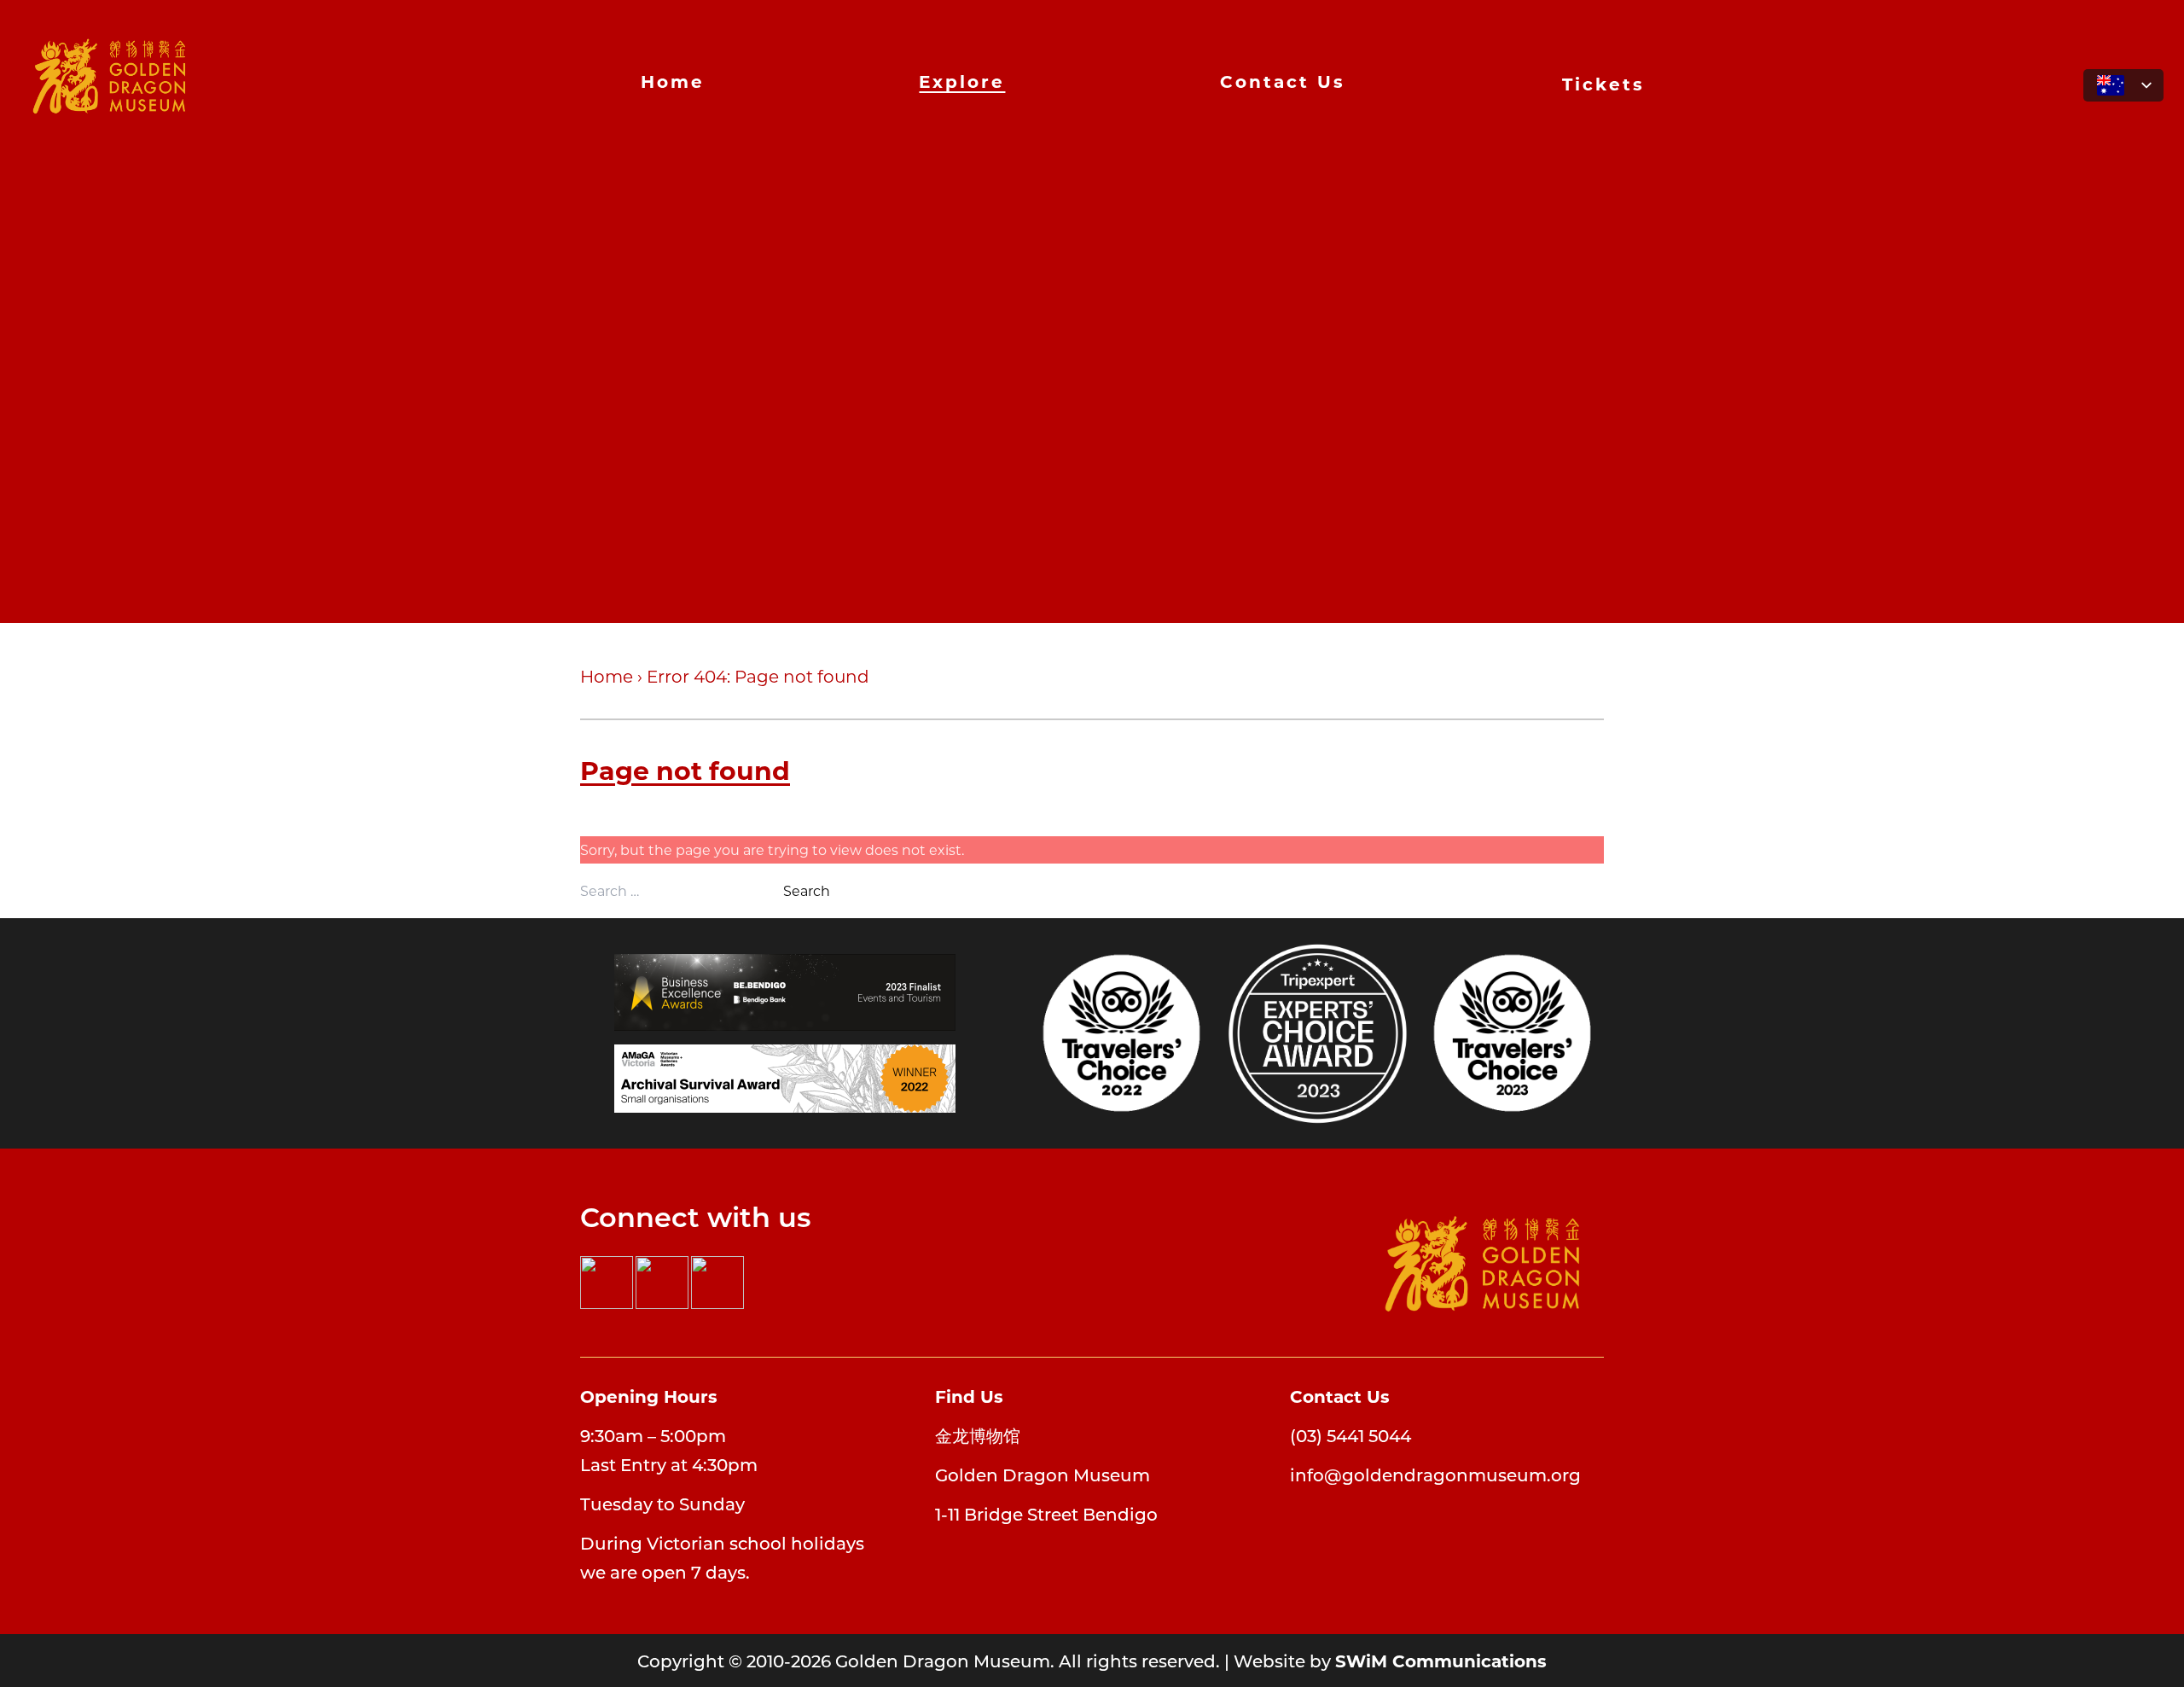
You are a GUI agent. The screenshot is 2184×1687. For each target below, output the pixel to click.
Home (673, 81)
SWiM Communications (1441, 1660)
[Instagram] (662, 1283)
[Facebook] (607, 1283)
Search (807, 890)
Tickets (1603, 83)
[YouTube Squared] (717, 1283)
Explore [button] (962, 81)
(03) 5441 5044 (1350, 1435)
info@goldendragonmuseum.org (1435, 1475)
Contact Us (1283, 81)
